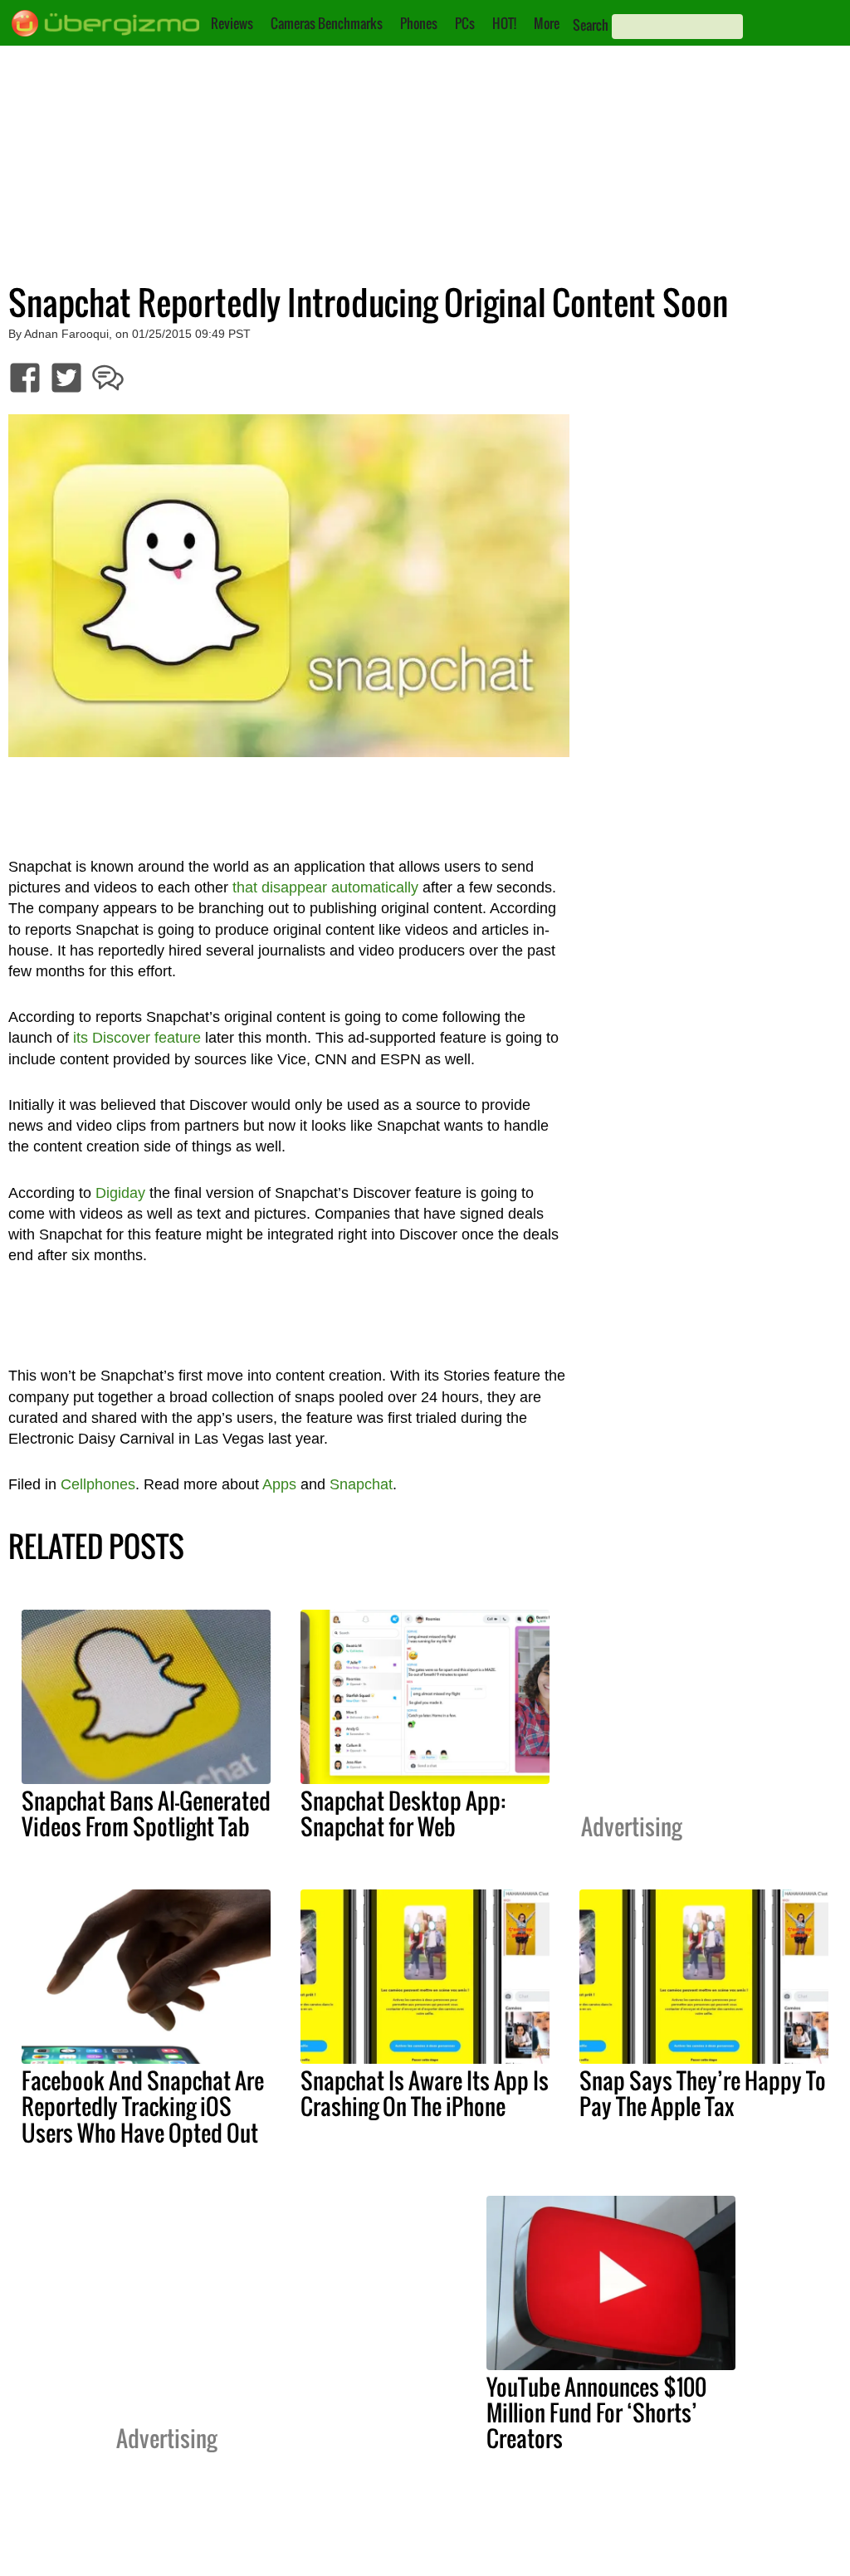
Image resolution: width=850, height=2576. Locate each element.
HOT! (504, 23)
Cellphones (98, 1484)
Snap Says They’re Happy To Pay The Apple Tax (703, 2093)
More (547, 23)
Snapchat (361, 1484)
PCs (465, 23)
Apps (279, 1484)
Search (591, 25)
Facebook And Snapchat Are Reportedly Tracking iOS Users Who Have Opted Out (143, 2106)
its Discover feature (137, 1038)
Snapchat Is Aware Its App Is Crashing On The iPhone (425, 2093)
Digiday (120, 1193)
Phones (419, 23)
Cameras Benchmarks (327, 23)
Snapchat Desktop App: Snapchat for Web (403, 1813)
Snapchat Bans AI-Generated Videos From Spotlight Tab (146, 1813)
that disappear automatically (325, 887)
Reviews (232, 23)
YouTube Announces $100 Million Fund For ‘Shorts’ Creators (596, 2412)
